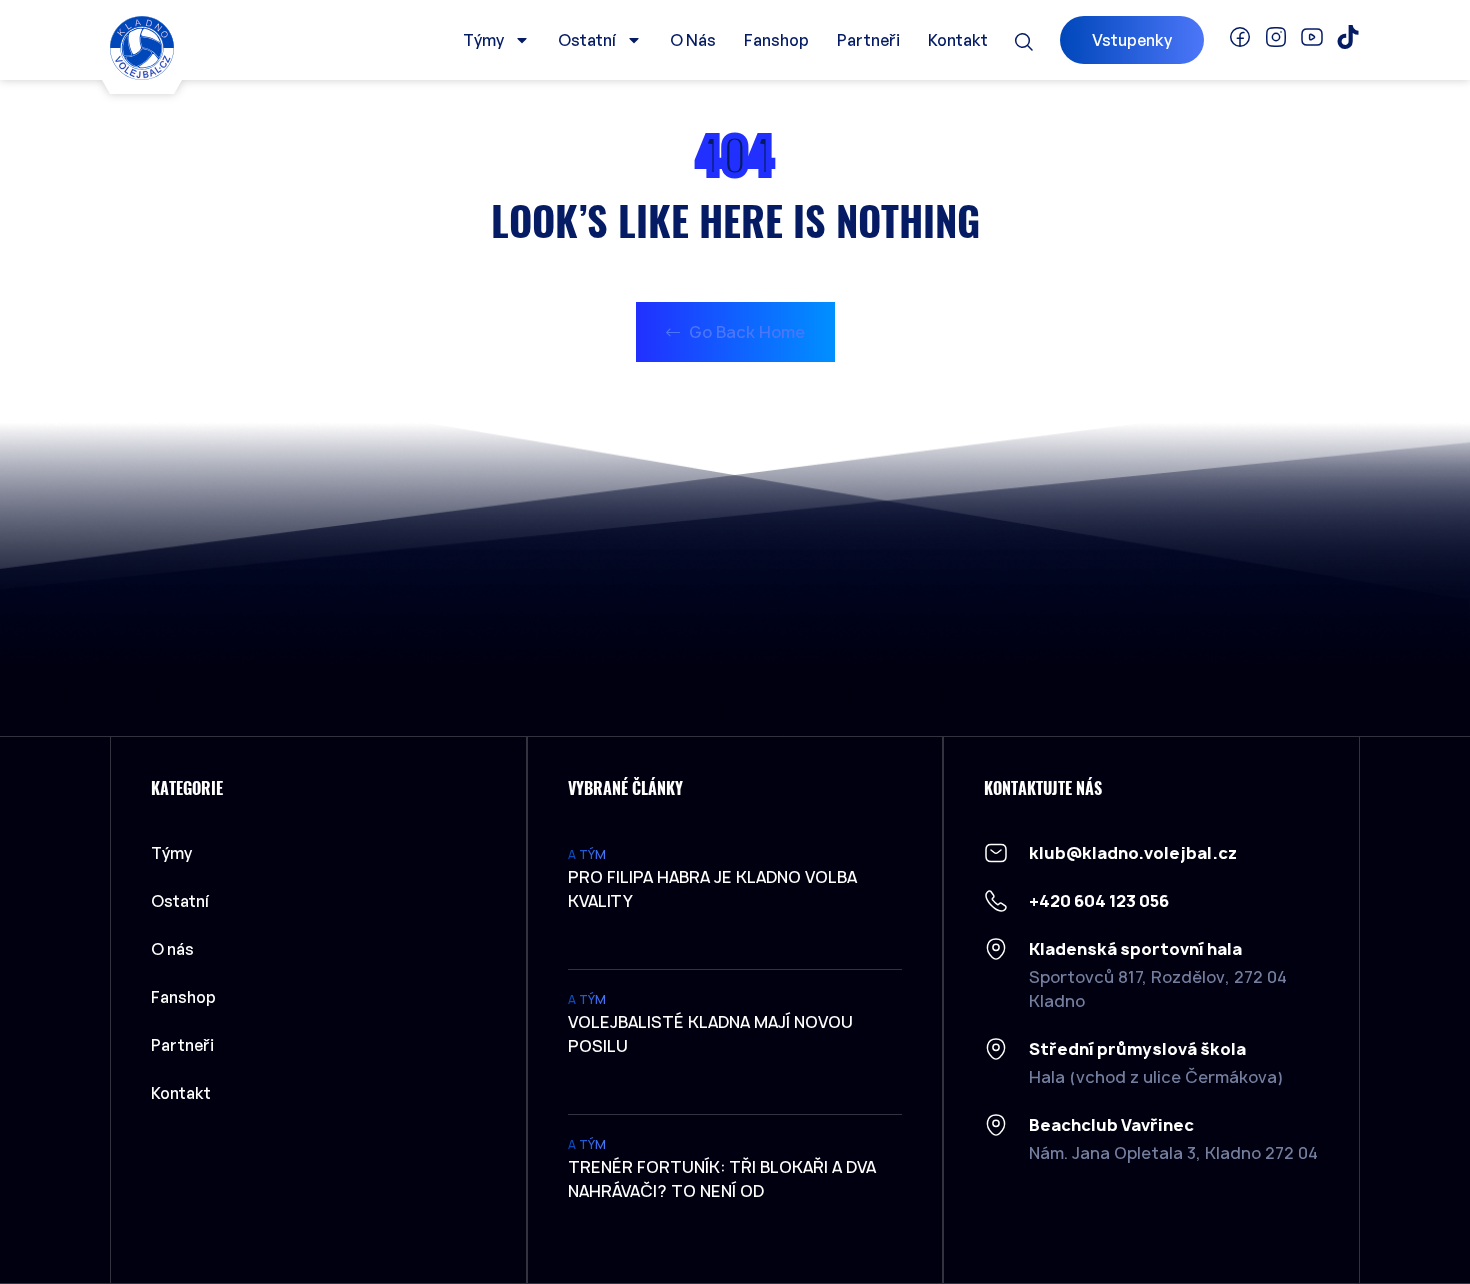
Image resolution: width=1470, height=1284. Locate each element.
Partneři (868, 40)
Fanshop (776, 40)
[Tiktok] (1348, 37)
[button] (1024, 42)
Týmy (483, 40)
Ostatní (587, 40)
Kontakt (958, 40)
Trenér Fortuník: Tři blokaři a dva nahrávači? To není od (722, 1179)
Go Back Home (745, 332)
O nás (693, 40)
